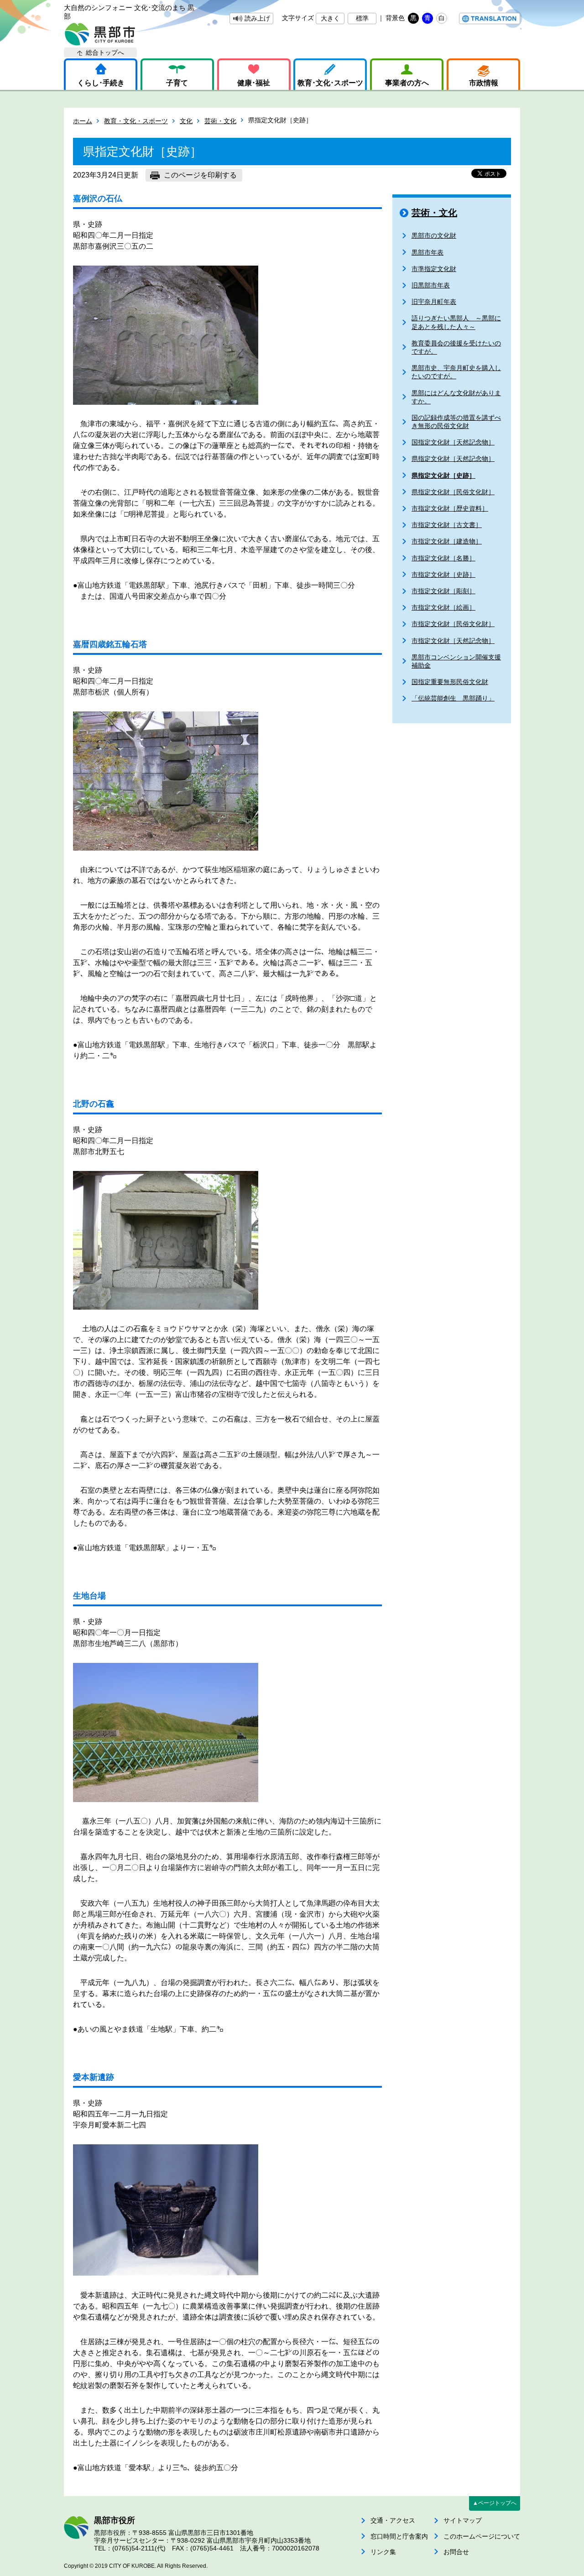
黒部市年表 (428, 252)
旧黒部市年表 (431, 285)
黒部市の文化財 (434, 235)
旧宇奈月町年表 (434, 302)
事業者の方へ (407, 83)
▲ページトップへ (495, 2503)
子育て (177, 83)
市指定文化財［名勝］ (443, 558)
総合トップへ (105, 52)
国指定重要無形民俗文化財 (450, 682)
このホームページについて (482, 2536)
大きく (330, 18)
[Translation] (490, 18)
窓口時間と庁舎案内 (399, 2536)
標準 (362, 18)
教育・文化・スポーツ (136, 121)
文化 (186, 121)
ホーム (83, 121)
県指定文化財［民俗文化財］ (453, 492)
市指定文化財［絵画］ (443, 607)
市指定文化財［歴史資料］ (450, 508)
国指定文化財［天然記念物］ (453, 442)
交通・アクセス (393, 2520)
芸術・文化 (220, 121)
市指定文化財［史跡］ (443, 575)
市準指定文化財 (434, 269)
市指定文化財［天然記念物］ (453, 641)
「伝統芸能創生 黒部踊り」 (453, 698)
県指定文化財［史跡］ (443, 475)
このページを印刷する (200, 175)
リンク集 (383, 2552)
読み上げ (257, 18)
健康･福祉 (254, 83)
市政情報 (484, 83)
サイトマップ (463, 2520)
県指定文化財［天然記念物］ (453, 459)
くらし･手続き (101, 83)
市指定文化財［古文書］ (447, 525)
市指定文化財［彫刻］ (443, 591)
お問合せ (456, 2552)
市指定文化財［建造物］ (447, 541)
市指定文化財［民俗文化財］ (453, 624)
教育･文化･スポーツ (330, 83)
